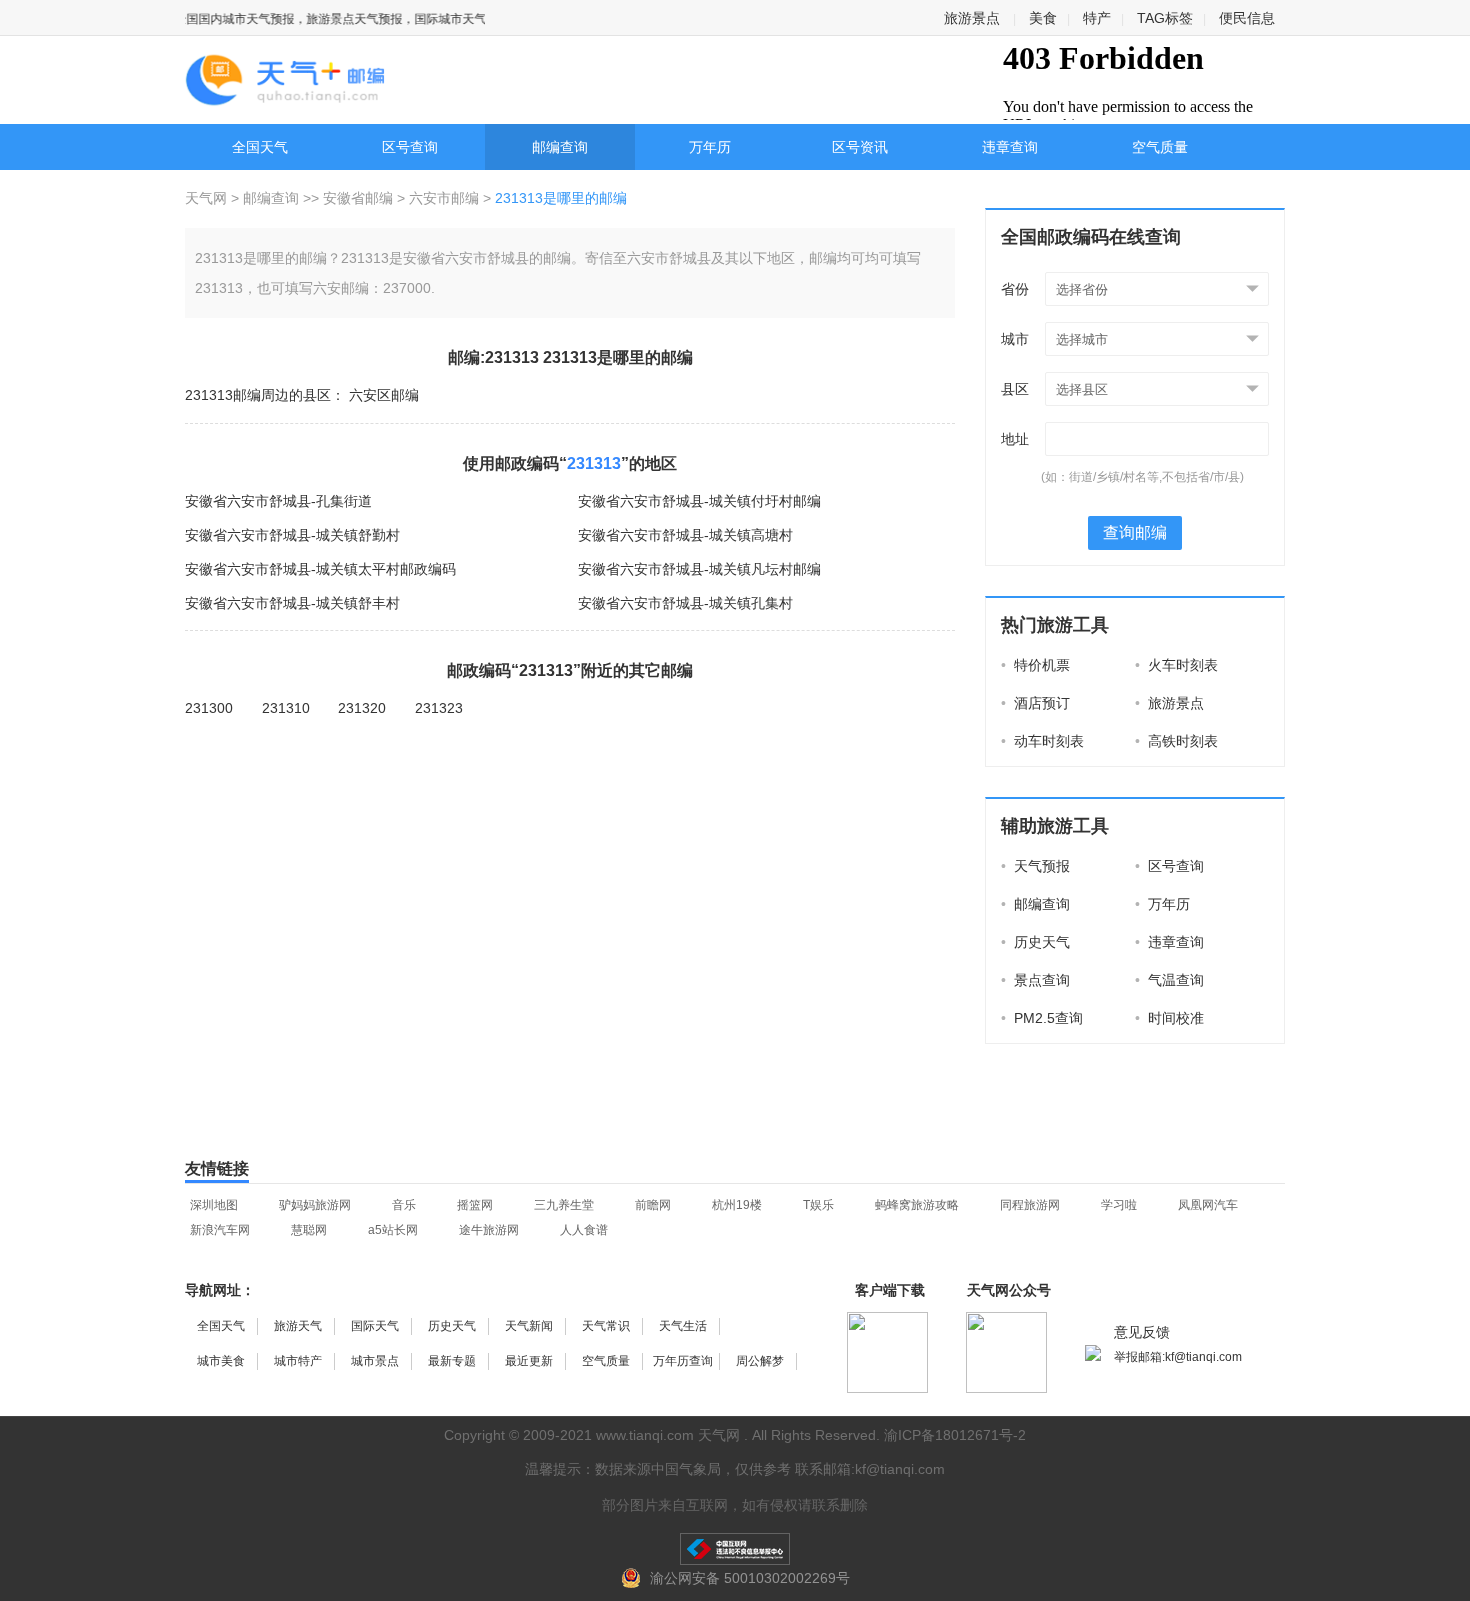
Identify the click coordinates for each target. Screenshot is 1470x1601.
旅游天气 (298, 1326)
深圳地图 (214, 1205)
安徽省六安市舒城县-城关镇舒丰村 (292, 603)
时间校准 (1169, 1018)
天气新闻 (529, 1326)
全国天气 (260, 147)
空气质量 (1160, 147)
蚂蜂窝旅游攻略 (917, 1205)
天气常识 (606, 1326)
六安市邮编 (444, 198)
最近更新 (529, 1361)
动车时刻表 (1042, 741)
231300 (209, 708)
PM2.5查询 (1042, 1018)
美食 (1043, 18)
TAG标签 (1165, 18)
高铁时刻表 (1176, 741)
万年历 (710, 147)
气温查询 (1169, 980)
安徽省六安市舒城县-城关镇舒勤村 (292, 535)
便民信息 (1247, 18)
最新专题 (452, 1361)
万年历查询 (683, 1361)
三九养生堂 (564, 1205)
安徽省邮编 (358, 198)
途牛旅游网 (489, 1230)
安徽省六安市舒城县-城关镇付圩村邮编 (699, 501)
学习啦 (1119, 1205)
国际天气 (375, 1326)
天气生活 (683, 1326)
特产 (1097, 18)
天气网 (208, 198)
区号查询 (410, 147)
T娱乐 (818, 1205)
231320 (362, 708)
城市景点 (375, 1361)
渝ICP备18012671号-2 (955, 1435)
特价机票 (1035, 665)
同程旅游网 (1030, 1205)
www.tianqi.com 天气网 (668, 1435)
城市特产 (298, 1361)
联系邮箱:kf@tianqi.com (870, 1469)
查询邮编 (1135, 532)
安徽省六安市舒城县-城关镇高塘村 (685, 535)
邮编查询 (560, 147)
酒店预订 (1035, 703)
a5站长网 (393, 1230)
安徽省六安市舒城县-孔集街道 (278, 501)
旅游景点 (972, 18)
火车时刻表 (1176, 665)
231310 (286, 708)
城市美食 (221, 1361)
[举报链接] (735, 1549)
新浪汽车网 (220, 1230)
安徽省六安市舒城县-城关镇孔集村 (685, 603)
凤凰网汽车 (1208, 1205)
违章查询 (1010, 147)
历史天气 (1035, 942)
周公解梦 (760, 1361)
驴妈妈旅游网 (315, 1205)
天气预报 (1035, 866)
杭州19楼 (737, 1205)
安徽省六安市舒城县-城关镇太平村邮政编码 (320, 569)
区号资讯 (860, 147)
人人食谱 (584, 1230)
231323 (439, 708)
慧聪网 (309, 1230)
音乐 (404, 1205)
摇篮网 (475, 1205)
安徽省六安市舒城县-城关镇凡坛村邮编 (699, 569)
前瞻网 (653, 1205)
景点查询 (1035, 980)
